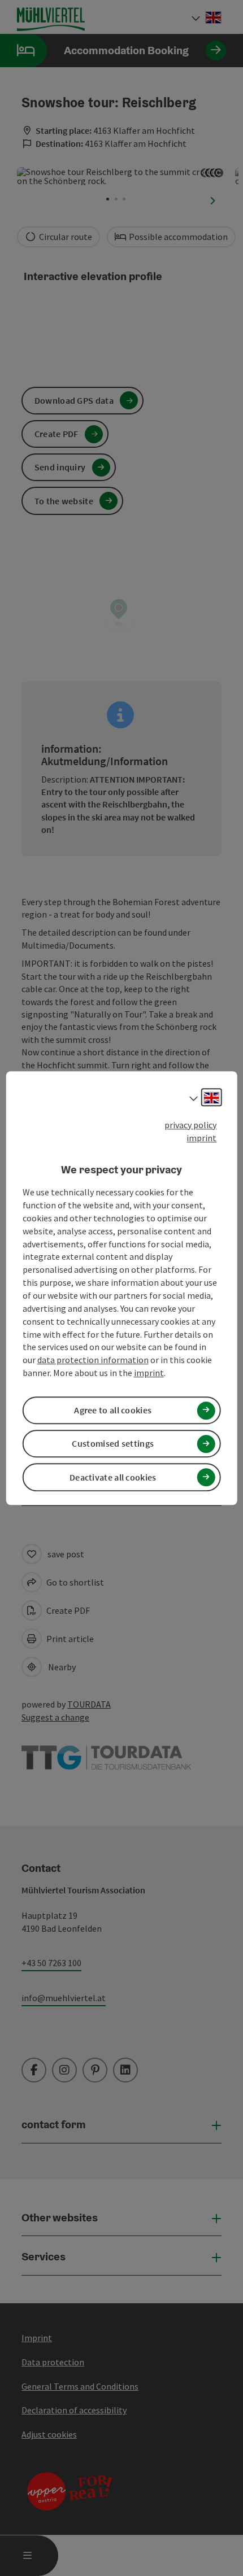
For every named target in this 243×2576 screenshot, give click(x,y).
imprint (201, 1138)
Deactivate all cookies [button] (113, 1477)
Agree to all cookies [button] (113, 1410)
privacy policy (190, 1125)
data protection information (93, 1360)
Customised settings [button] (113, 1444)
